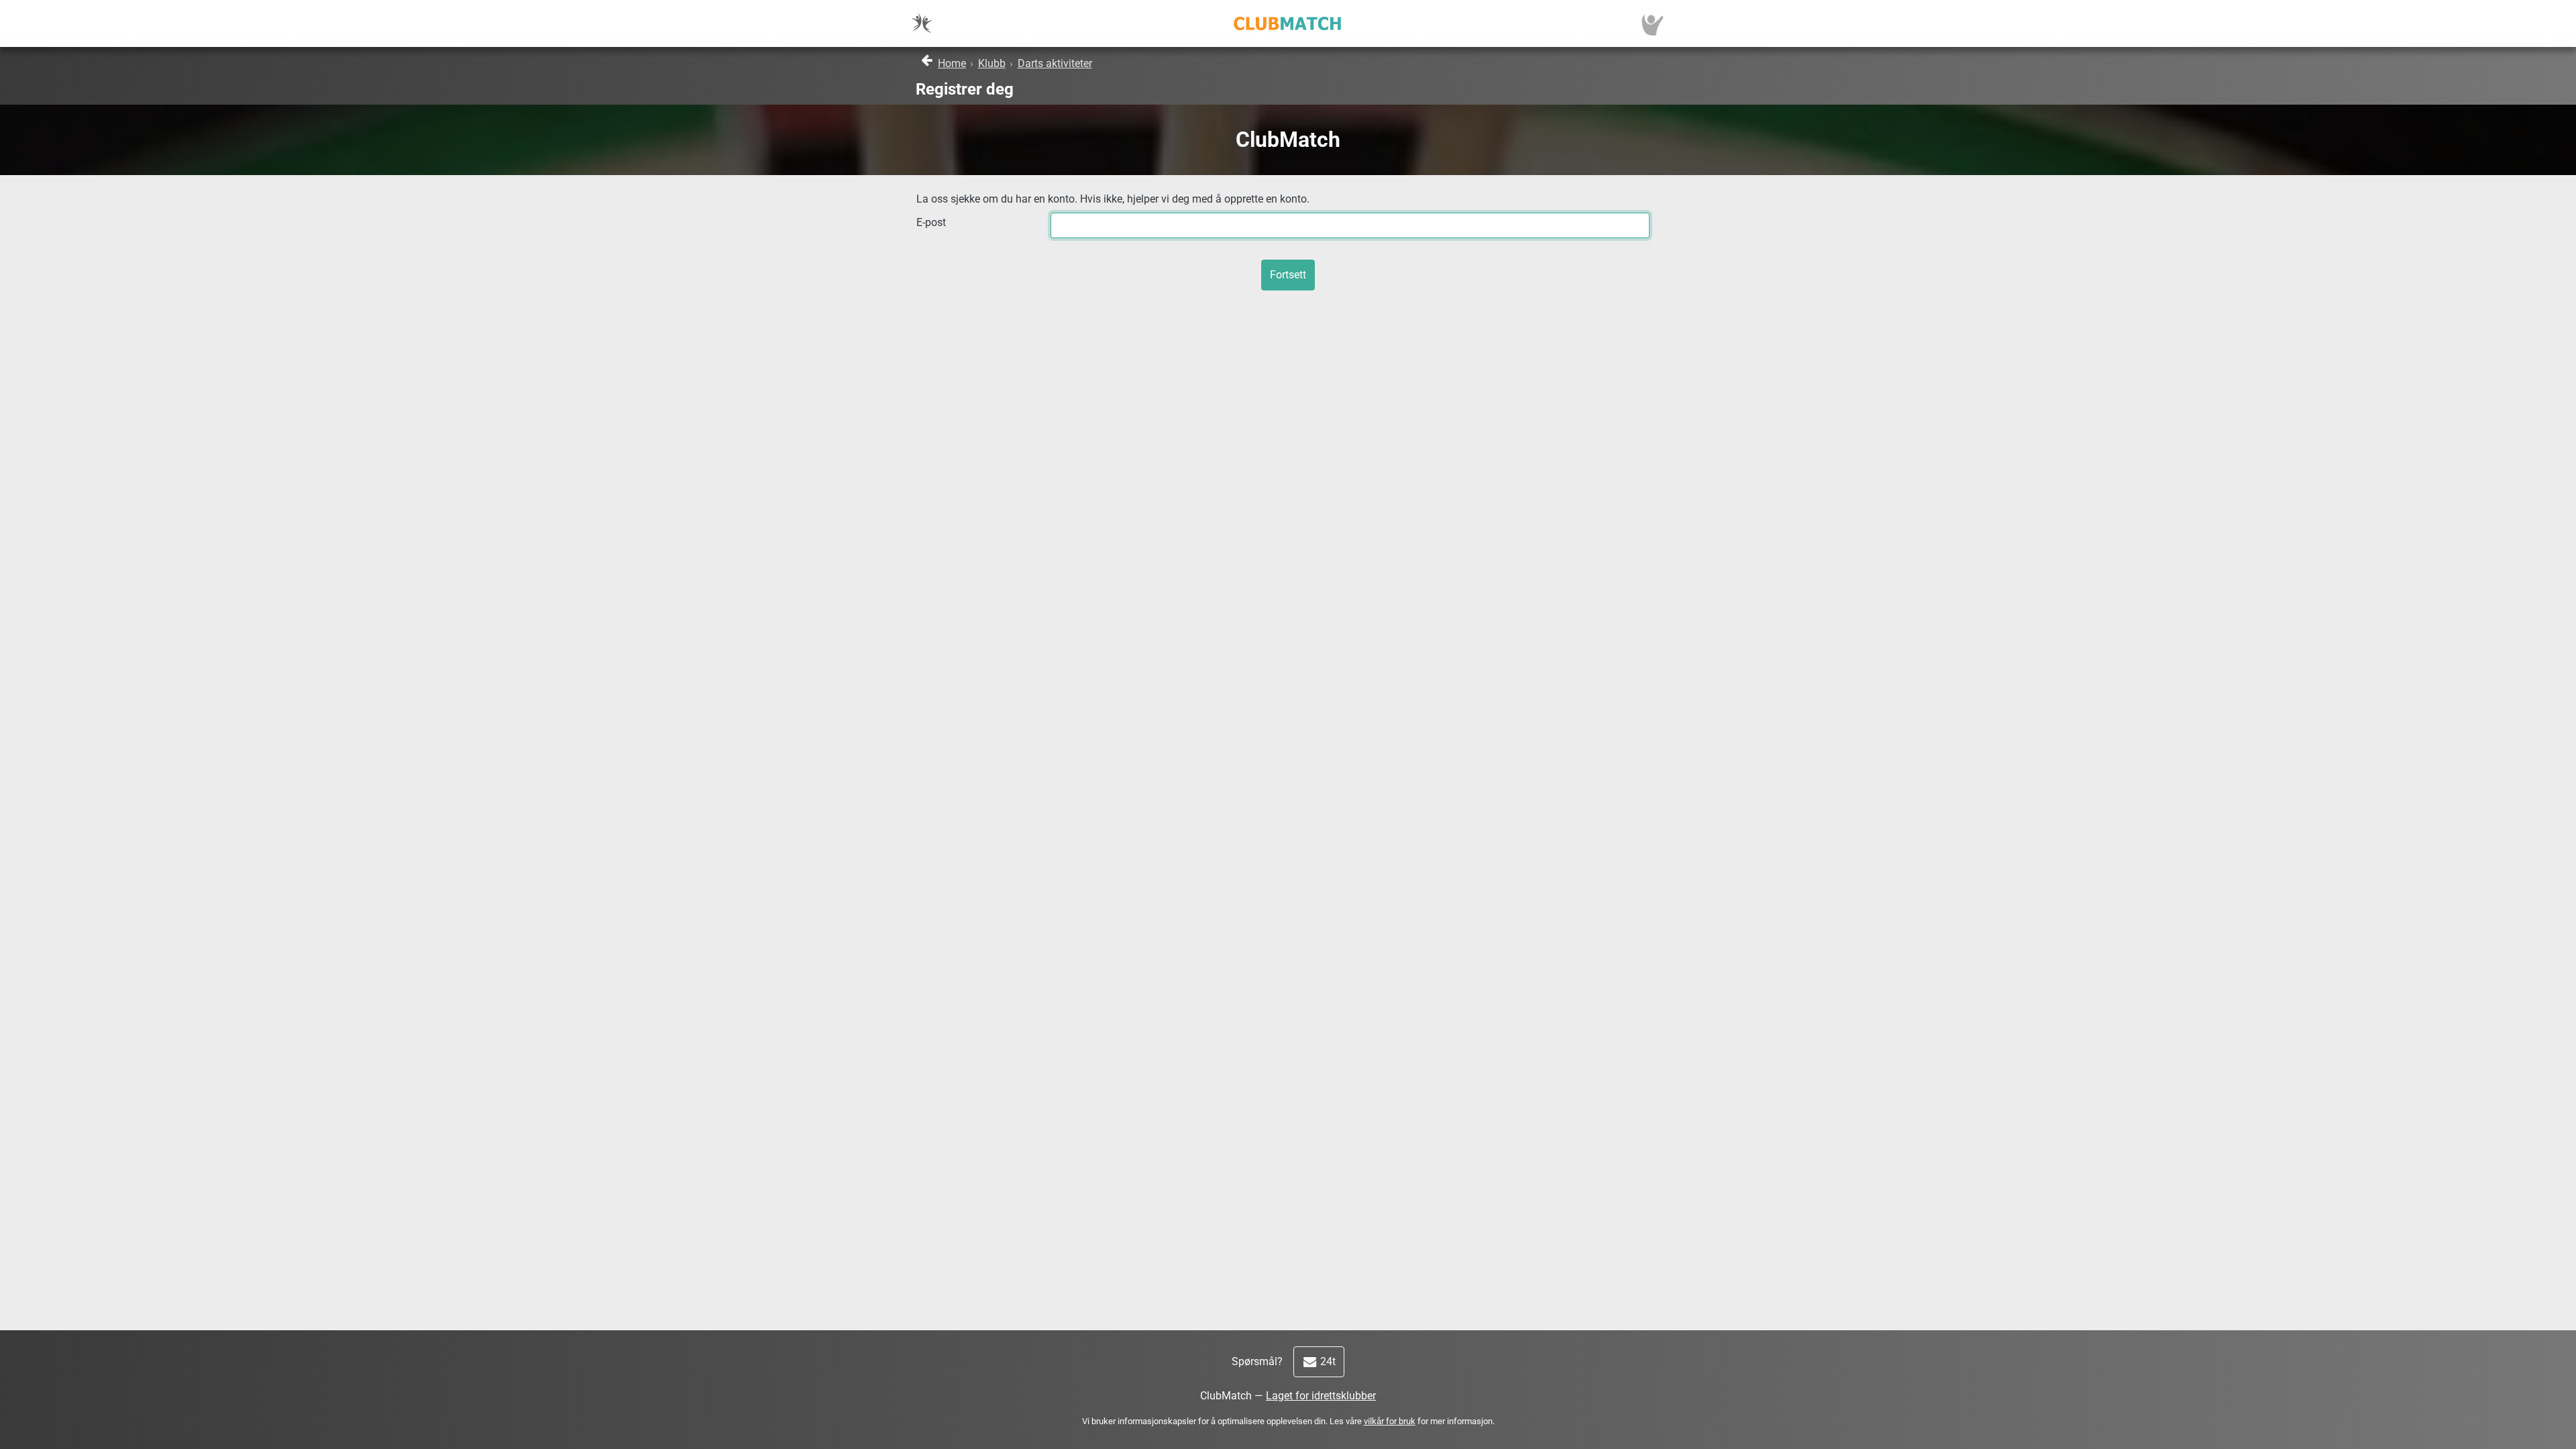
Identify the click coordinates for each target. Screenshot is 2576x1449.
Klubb (992, 63)
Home (952, 63)
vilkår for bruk (1390, 1421)
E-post (931, 222)
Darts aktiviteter (1055, 63)
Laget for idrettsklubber (1321, 1396)
